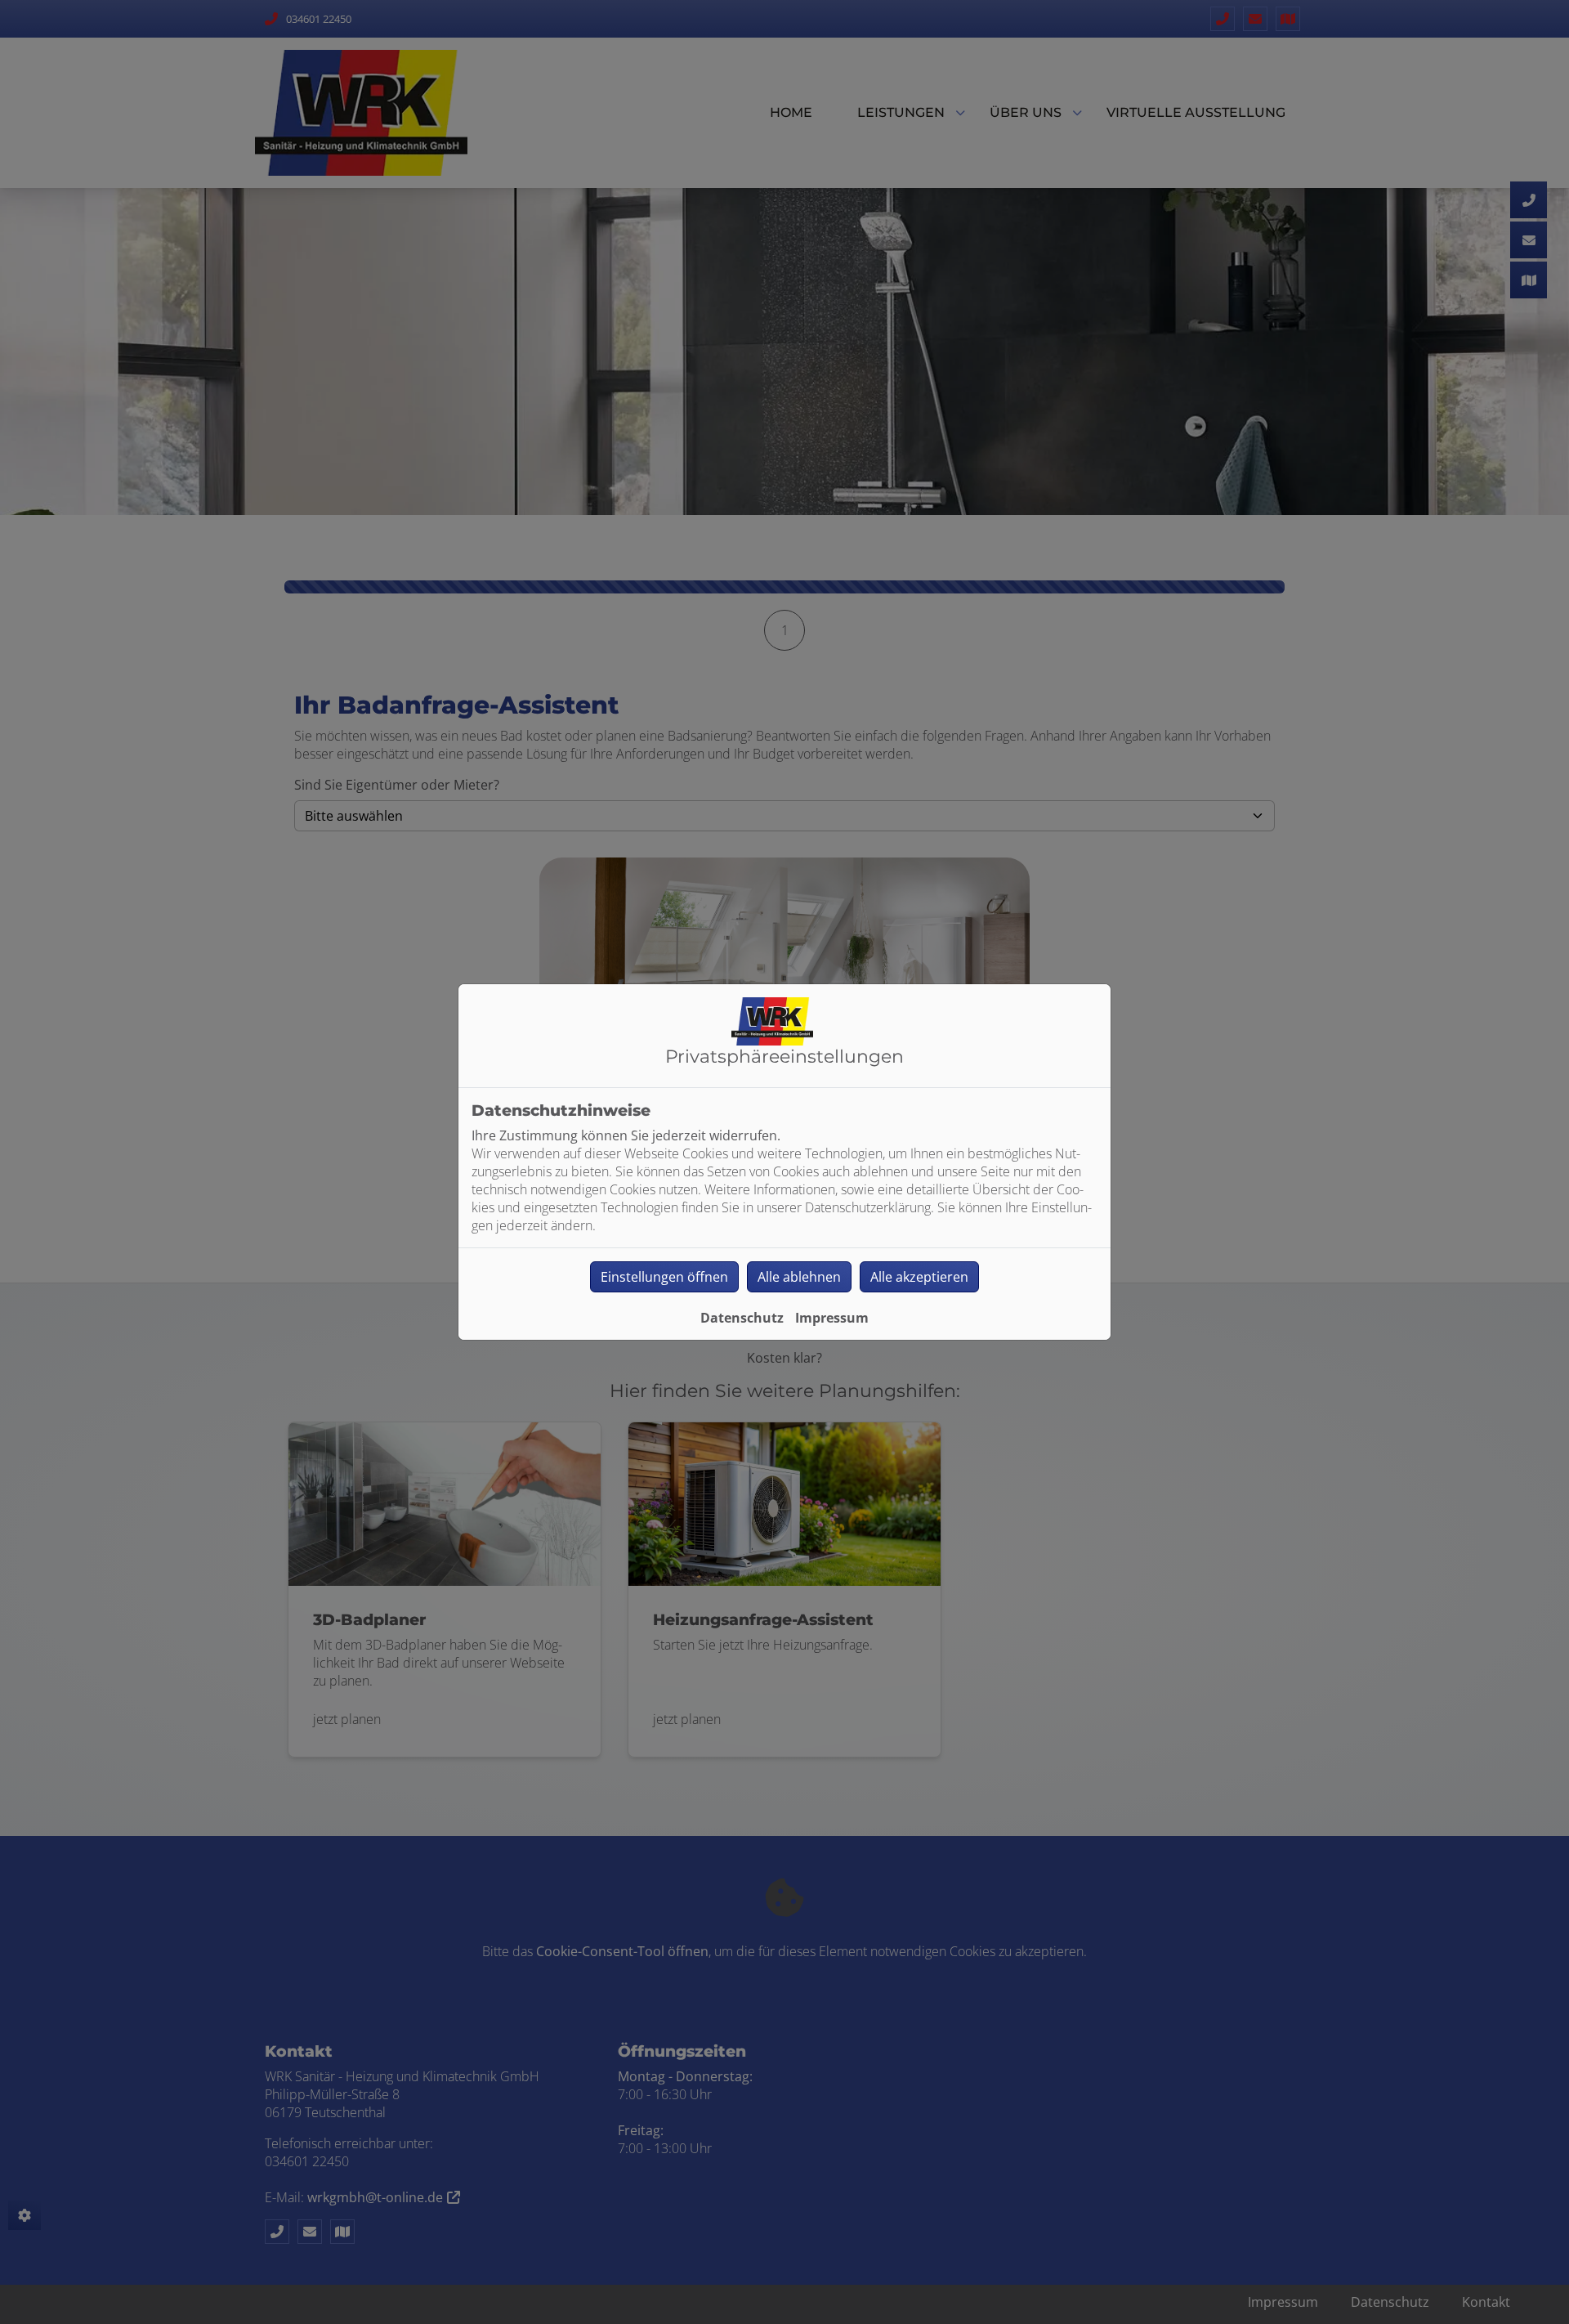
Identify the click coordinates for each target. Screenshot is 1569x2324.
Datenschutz (742, 1318)
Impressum (832, 1318)
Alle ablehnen (799, 1277)
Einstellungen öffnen (664, 1277)
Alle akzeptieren (919, 1277)
